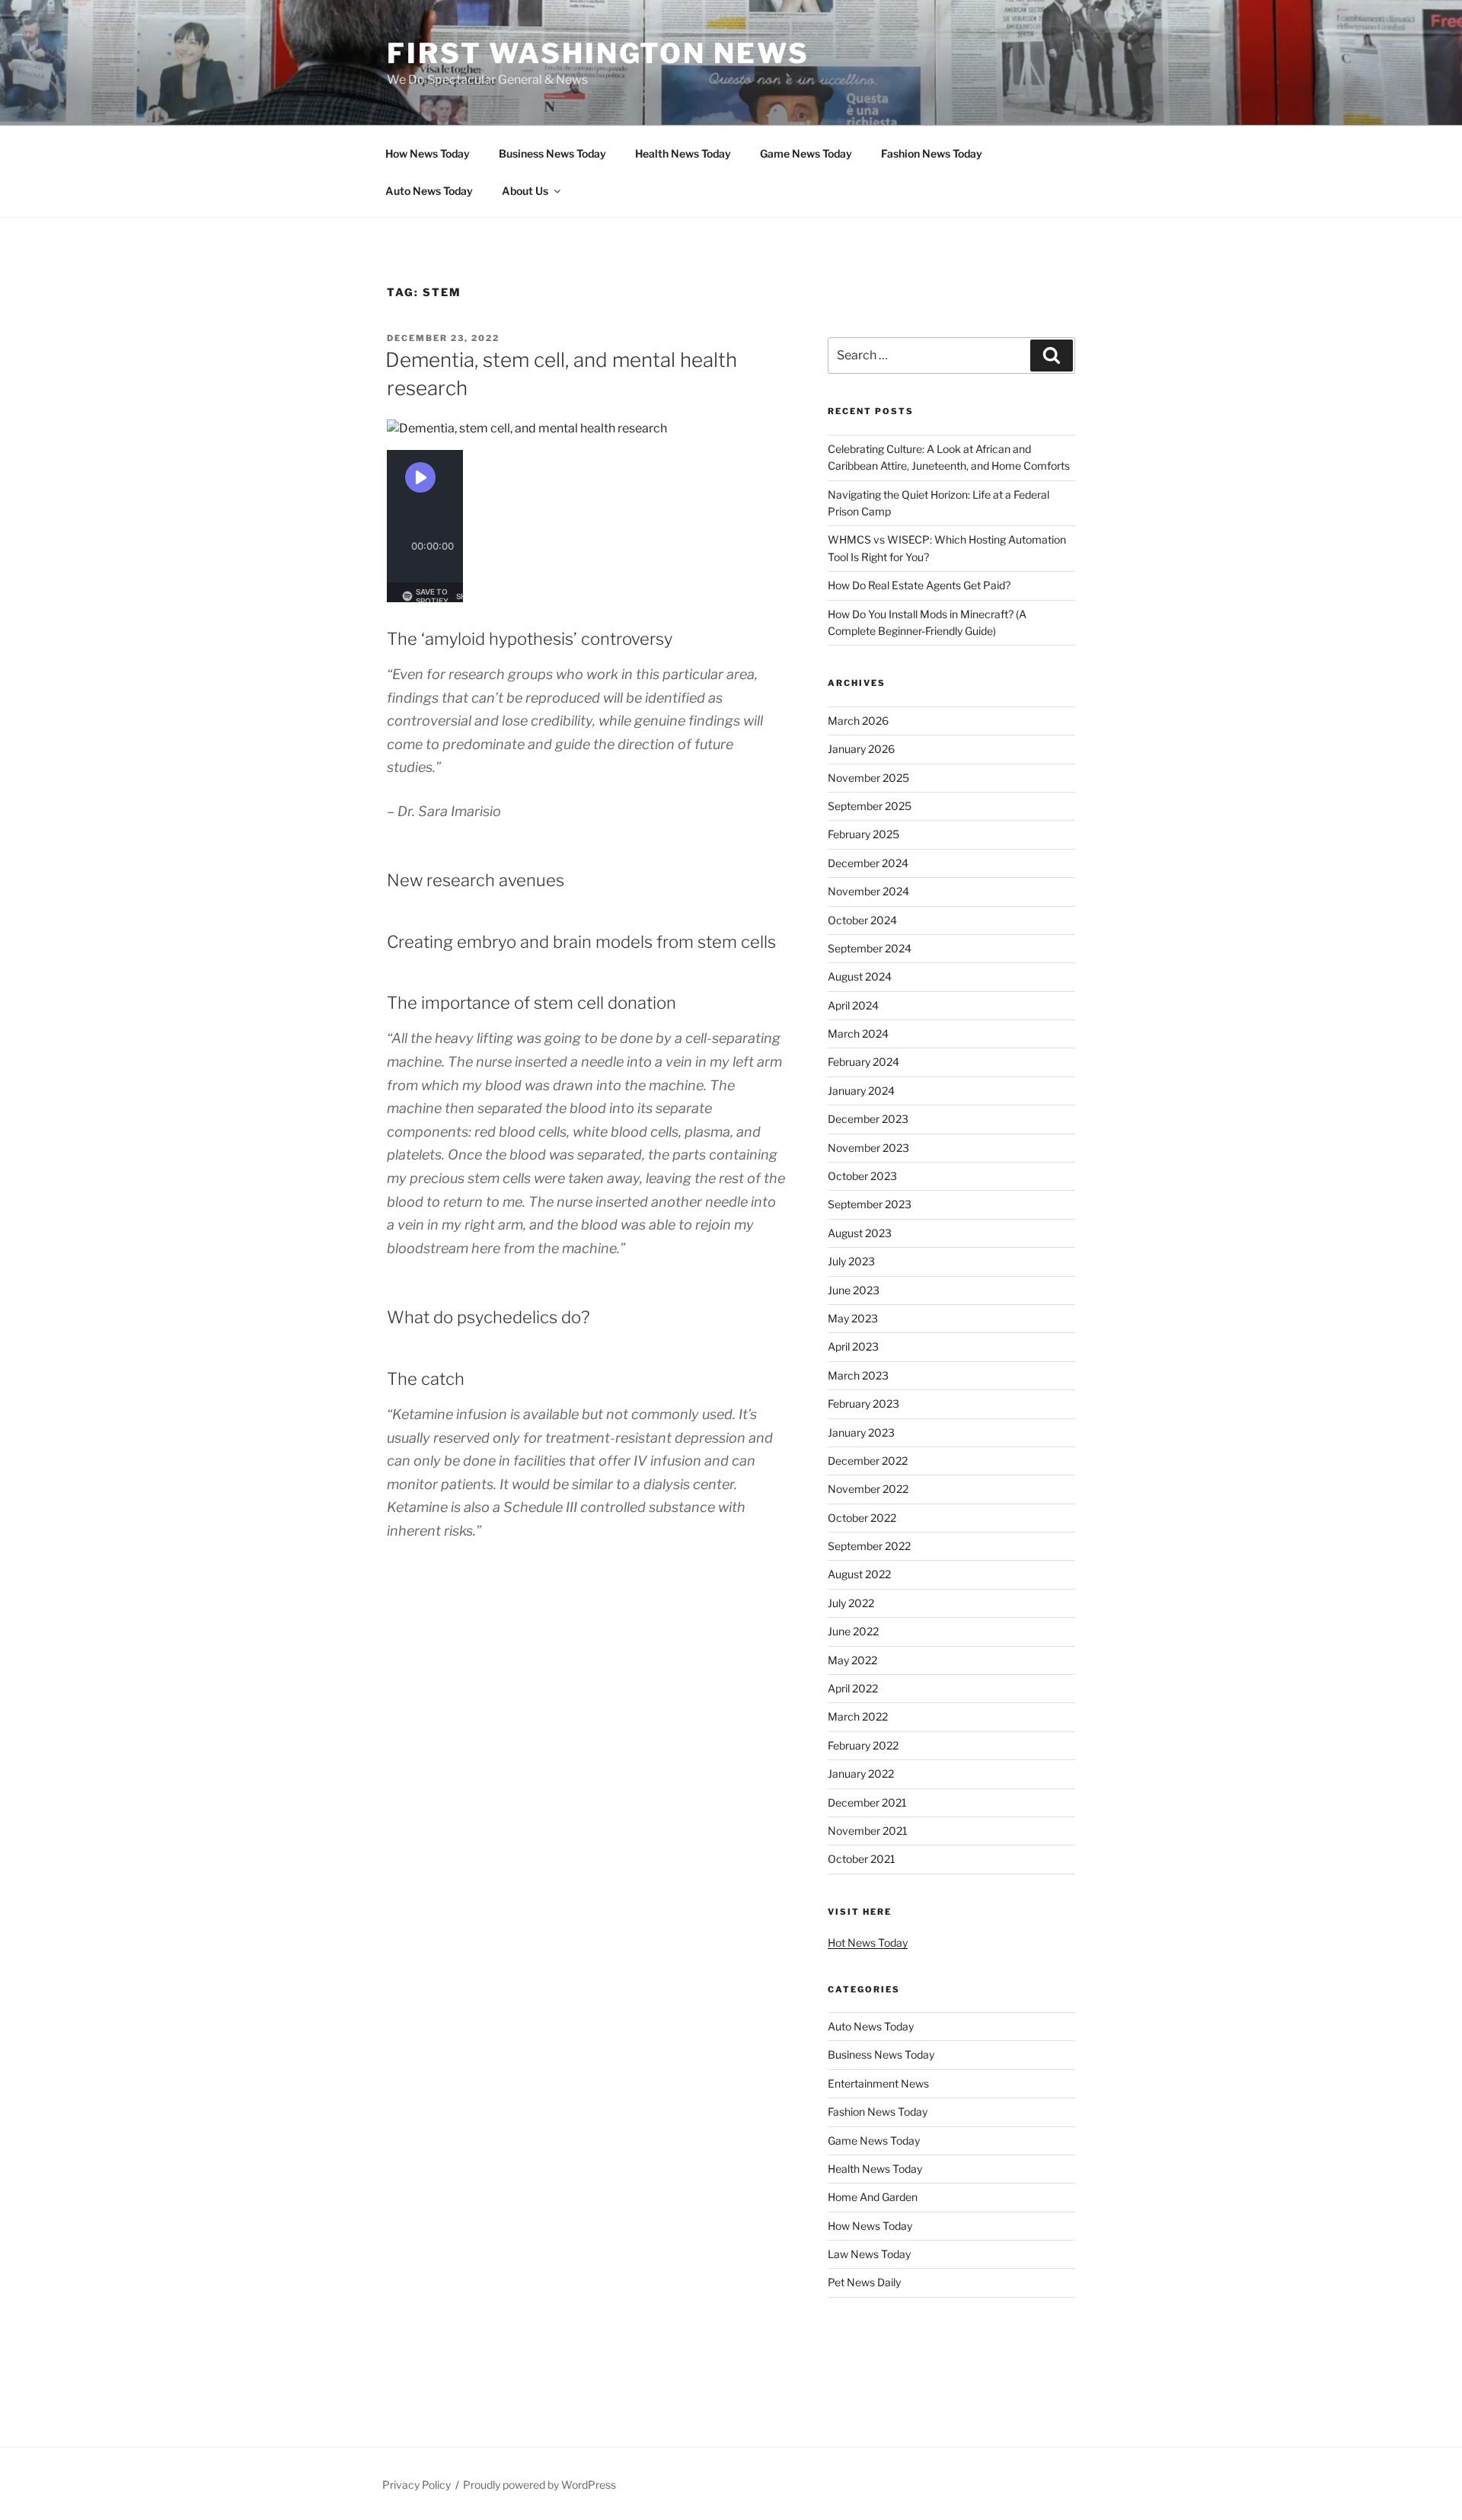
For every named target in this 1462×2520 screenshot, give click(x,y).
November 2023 (868, 1148)
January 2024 (861, 1091)
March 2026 (858, 721)
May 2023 (853, 1318)
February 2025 (863, 834)
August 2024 (860, 976)
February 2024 (863, 1062)
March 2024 (858, 1034)
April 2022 (853, 1688)
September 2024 (870, 948)
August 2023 (860, 1233)
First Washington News (598, 53)
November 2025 (868, 778)
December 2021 (867, 1802)
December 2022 (868, 1461)
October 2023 (862, 1176)
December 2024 (868, 863)
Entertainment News (878, 2083)
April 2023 (853, 1346)
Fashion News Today (932, 153)
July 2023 (851, 1261)
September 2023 (870, 1204)
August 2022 (859, 1574)
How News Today (428, 153)
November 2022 (868, 1489)
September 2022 (869, 1546)
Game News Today (806, 153)
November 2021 (868, 1831)
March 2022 (858, 1716)
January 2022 (861, 1774)
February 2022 (863, 1745)
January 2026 (861, 749)
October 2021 (862, 1859)
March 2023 (858, 1375)
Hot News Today (868, 1943)
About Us (525, 191)
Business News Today (552, 153)
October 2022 (862, 1518)
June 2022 (853, 1631)
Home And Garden (873, 2197)
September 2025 (870, 806)
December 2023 (868, 1119)
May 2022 (852, 1660)
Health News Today (683, 153)
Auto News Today (429, 191)
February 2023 (863, 1404)
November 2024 (868, 891)
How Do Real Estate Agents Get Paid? (919, 585)
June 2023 (854, 1290)
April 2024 (853, 1005)
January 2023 (861, 1432)
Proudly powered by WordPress (539, 2485)
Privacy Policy (417, 2485)
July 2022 (851, 1603)
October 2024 (862, 920)
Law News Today (869, 2254)
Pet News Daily (864, 2282)
